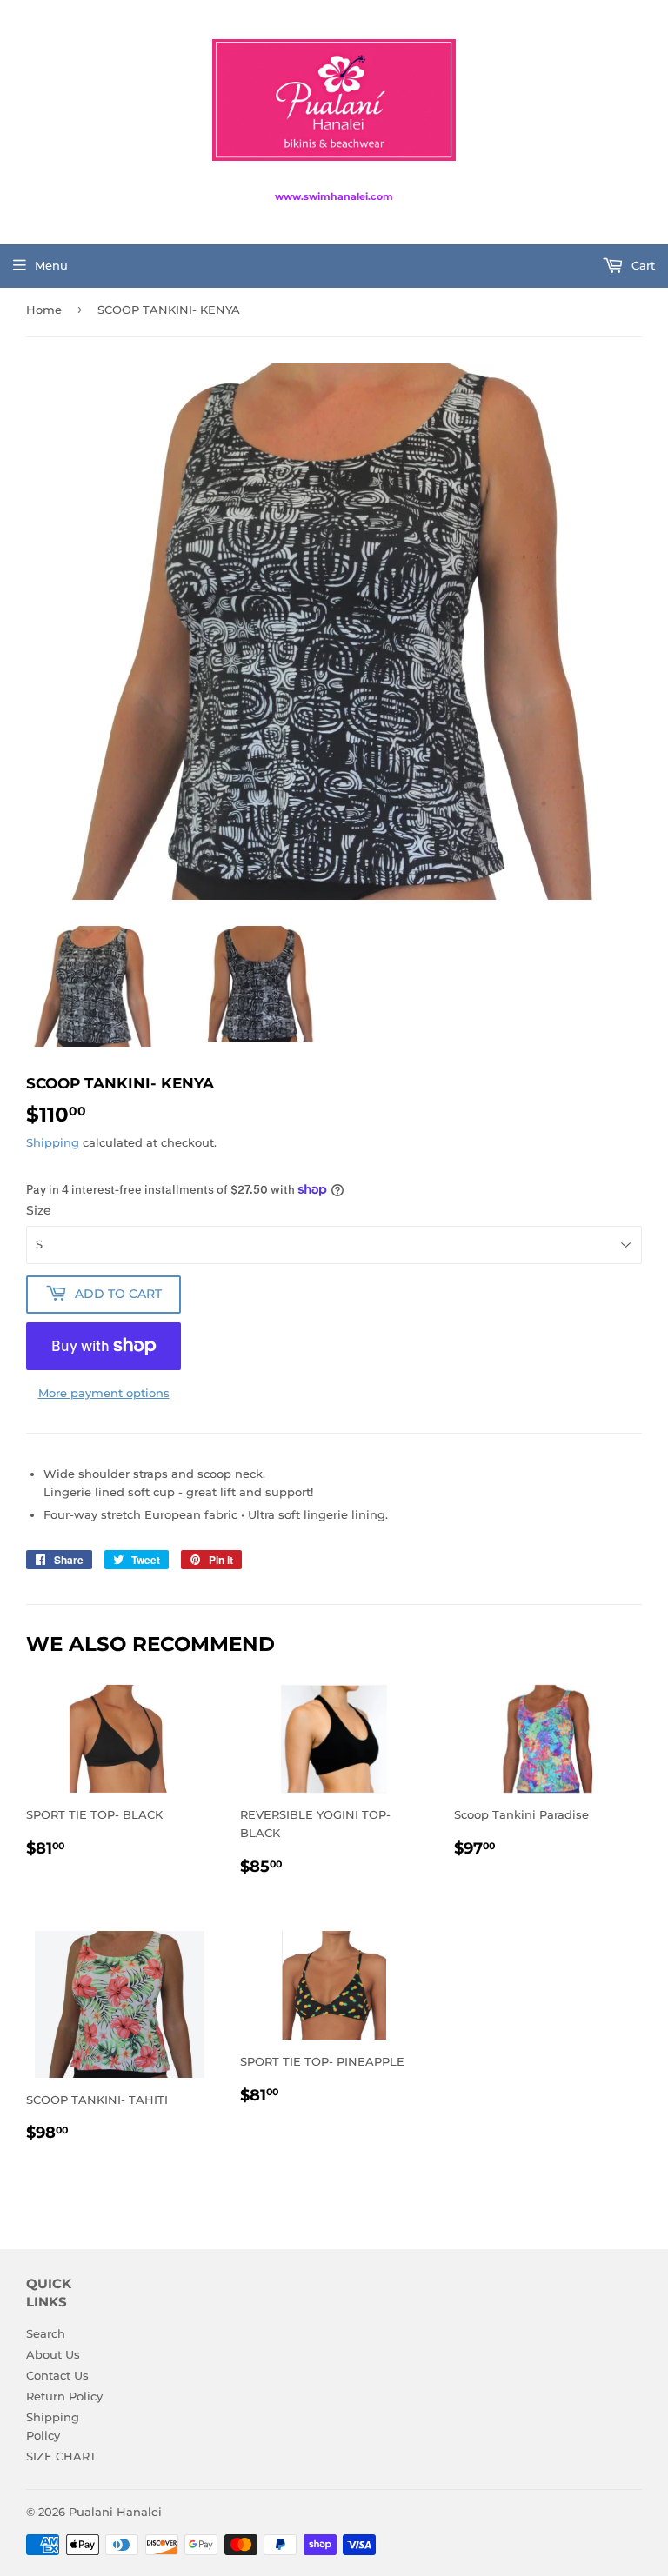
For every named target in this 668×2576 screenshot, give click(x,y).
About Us (53, 2354)
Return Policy (64, 2396)
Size (39, 1210)
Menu (51, 265)
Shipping (53, 1142)
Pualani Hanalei (115, 2512)
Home (44, 310)
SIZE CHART (61, 2456)
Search (46, 2333)
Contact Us (57, 2375)
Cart (641, 265)
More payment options (104, 1393)
